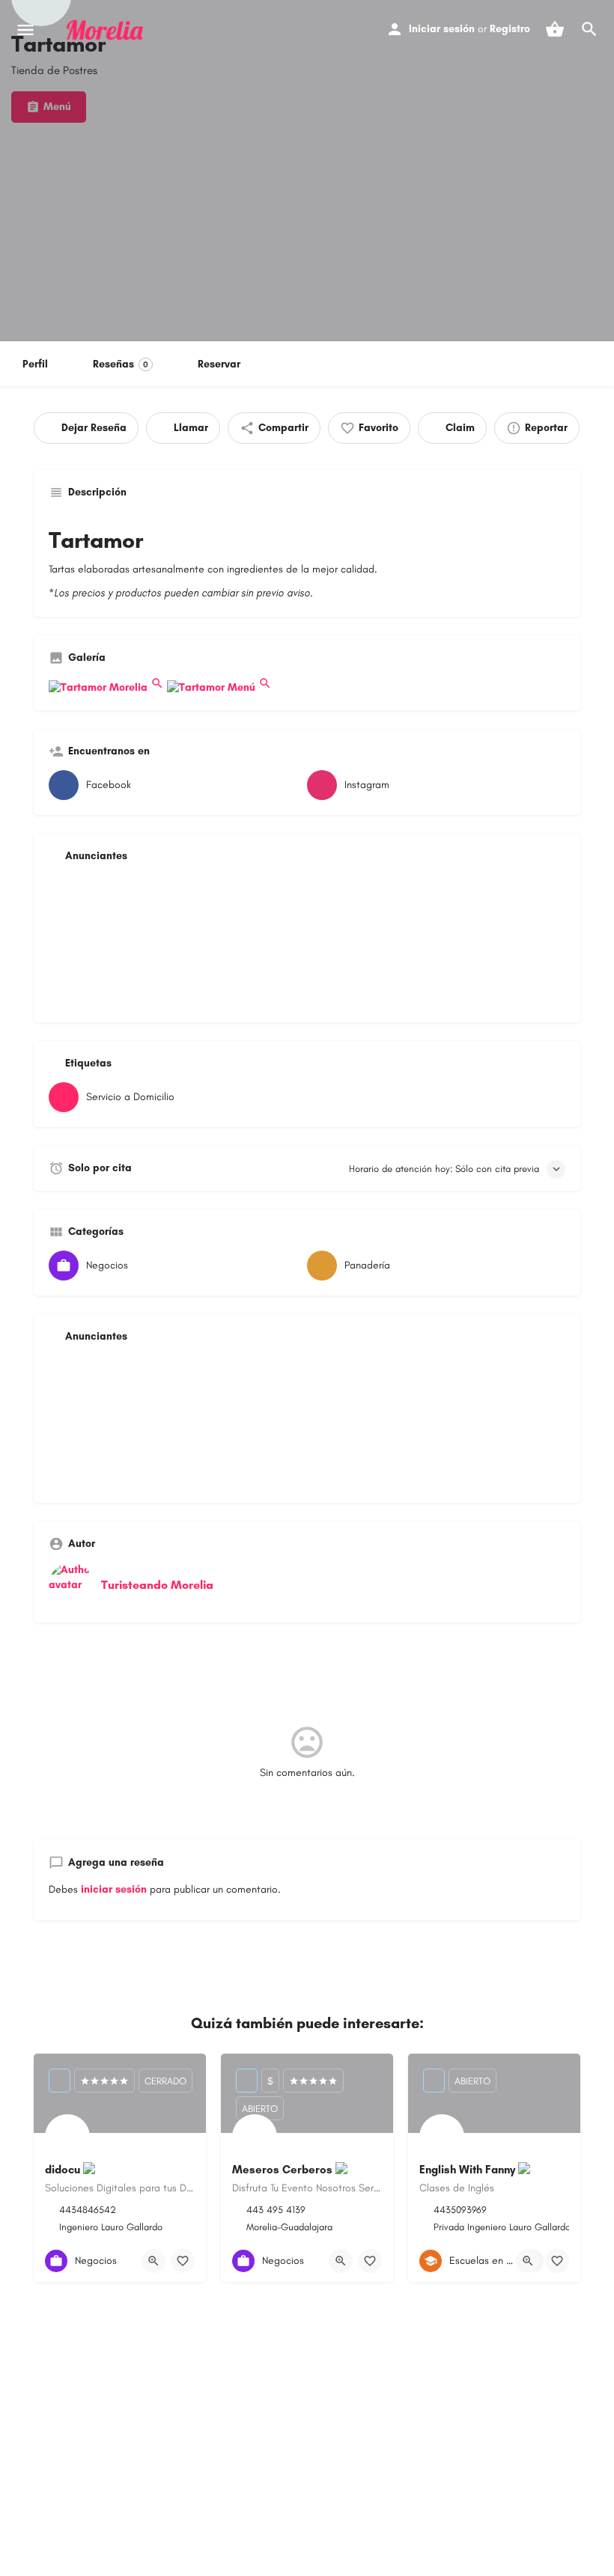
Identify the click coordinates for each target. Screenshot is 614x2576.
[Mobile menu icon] (25, 30)
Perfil (35, 364)
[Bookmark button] (183, 2261)
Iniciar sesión (442, 29)
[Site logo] (107, 30)
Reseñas (121, 364)
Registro (510, 29)
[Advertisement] (307, 941)
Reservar (219, 364)
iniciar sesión (114, 1889)
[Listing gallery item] (108, 687)
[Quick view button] (153, 2261)
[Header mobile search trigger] (589, 29)
